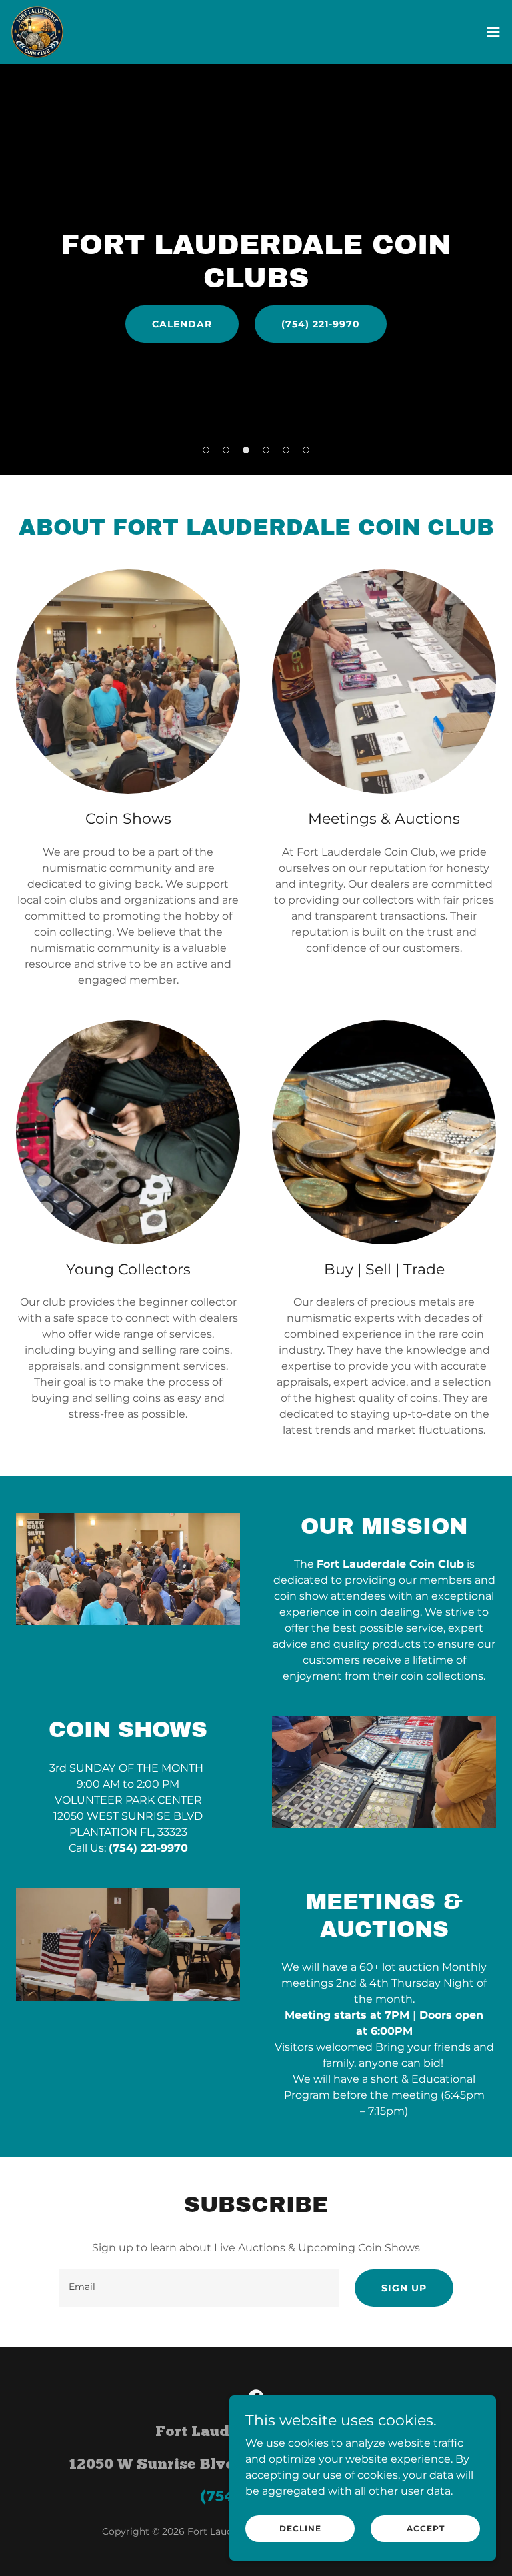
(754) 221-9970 (321, 324)
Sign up (404, 2288)
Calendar (182, 324)
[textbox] (199, 2288)
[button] (493, 32)
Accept (426, 2528)
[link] (37, 32)
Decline (300, 2528)
